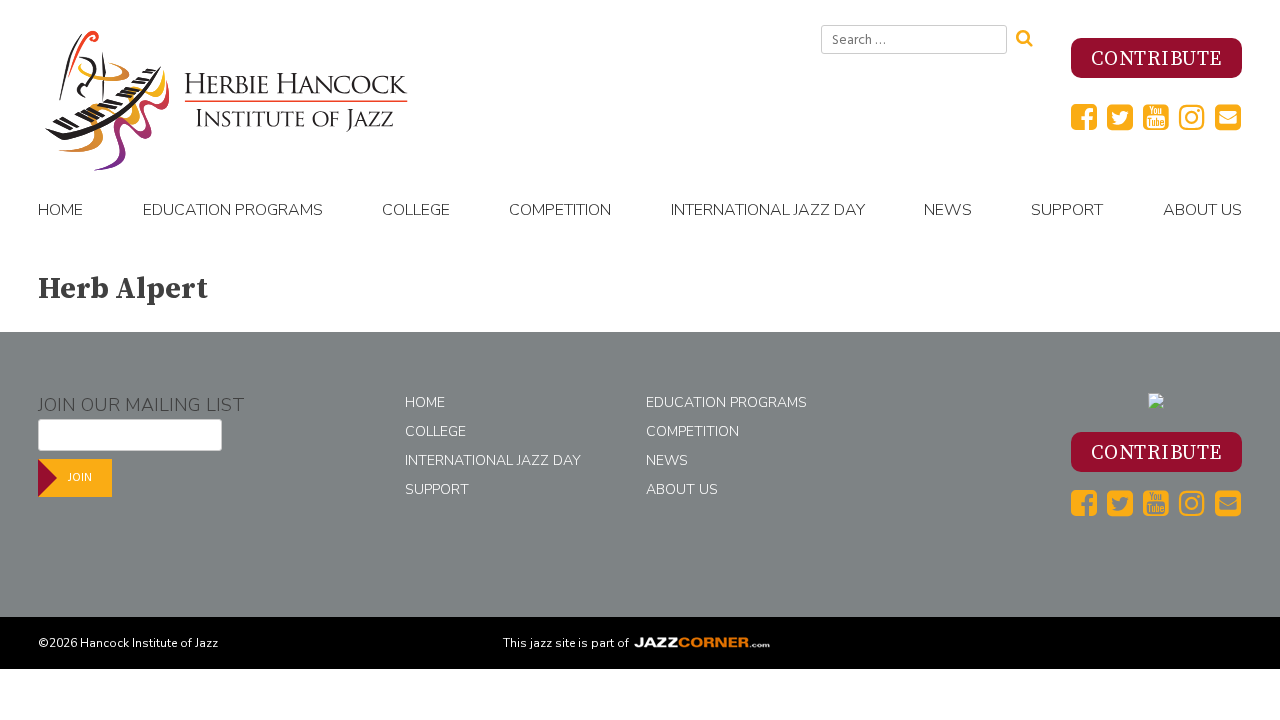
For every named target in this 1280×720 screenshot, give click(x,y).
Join (80, 477)
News (948, 210)
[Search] (1031, 36)
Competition (560, 210)
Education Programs (233, 210)
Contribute (1156, 59)
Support (1067, 210)
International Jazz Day (768, 210)
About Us (1202, 210)
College (416, 210)
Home (60, 210)
